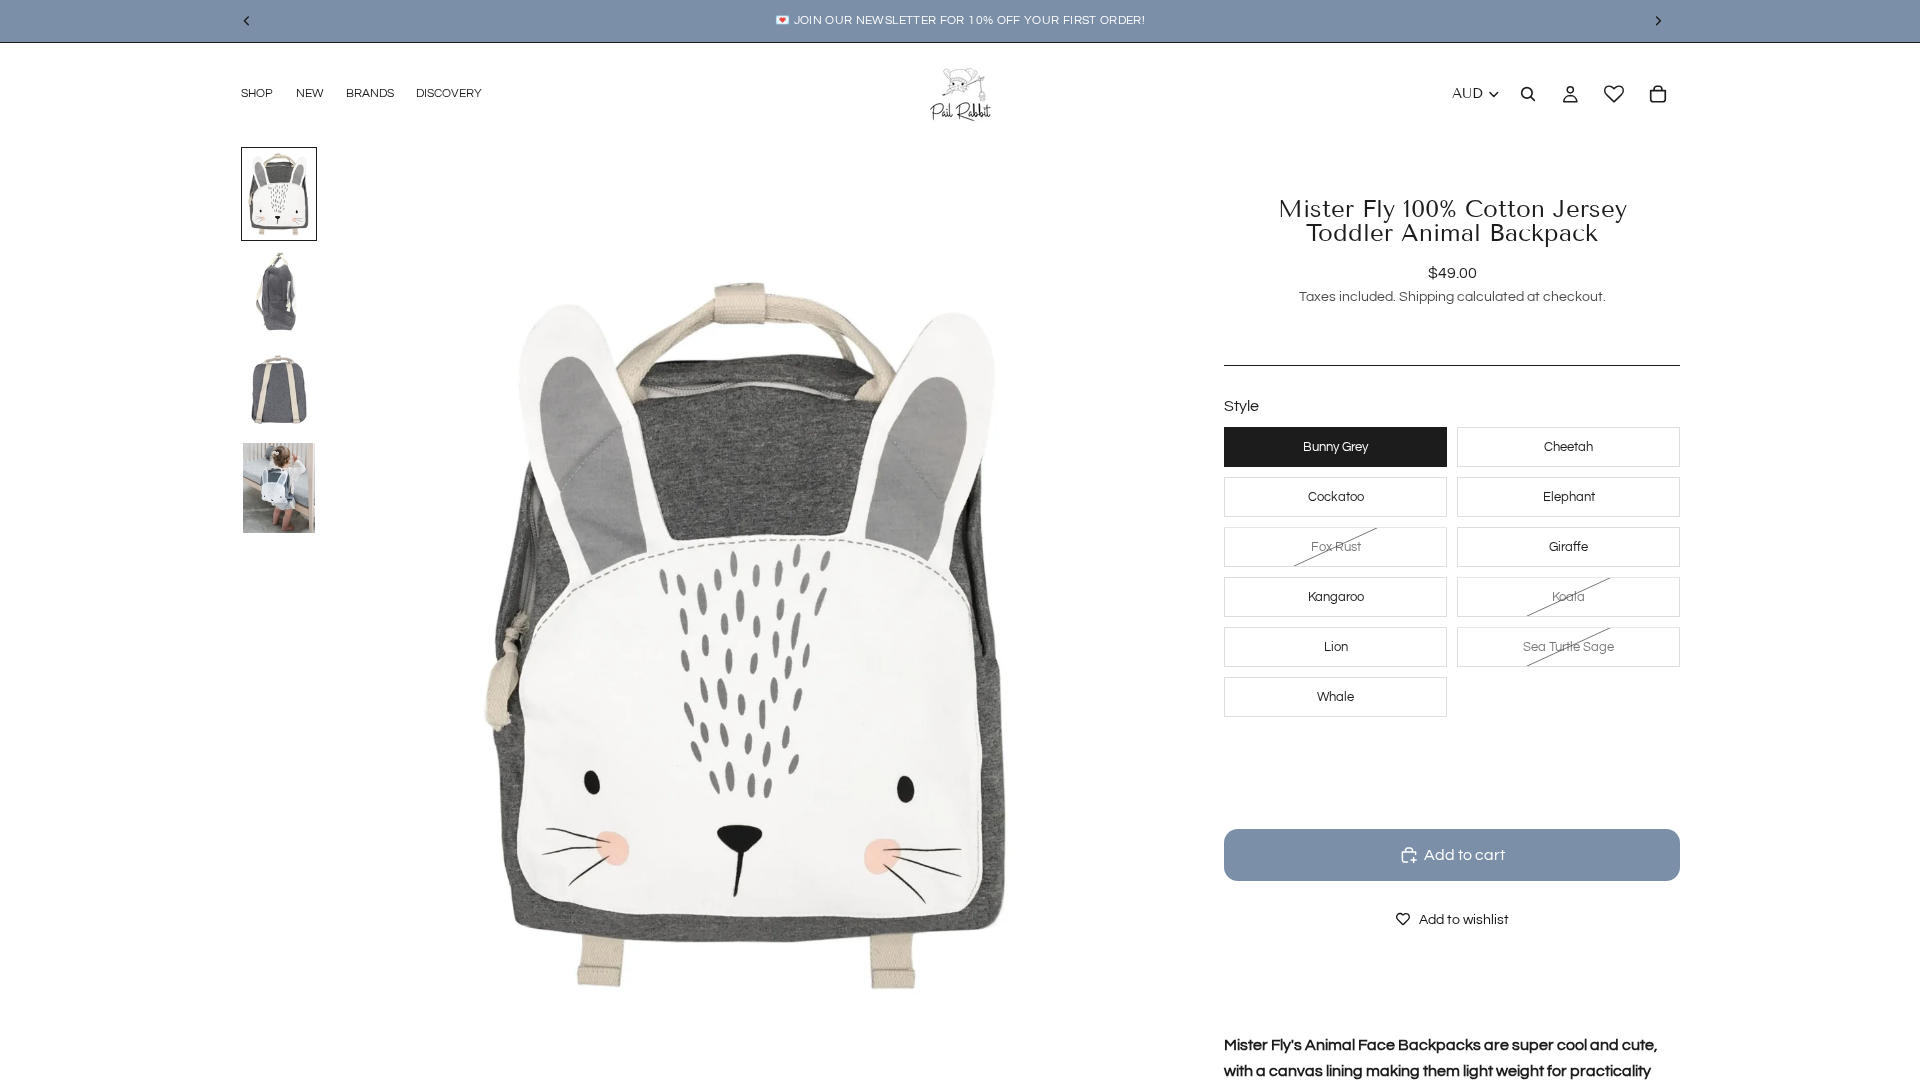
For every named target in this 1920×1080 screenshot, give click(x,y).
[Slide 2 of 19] (279, 292)
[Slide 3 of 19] (279, 390)
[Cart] (1658, 94)
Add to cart (1464, 855)
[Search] (1528, 94)
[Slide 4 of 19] (279, 488)
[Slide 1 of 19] (279, 194)
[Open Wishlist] (1614, 94)
